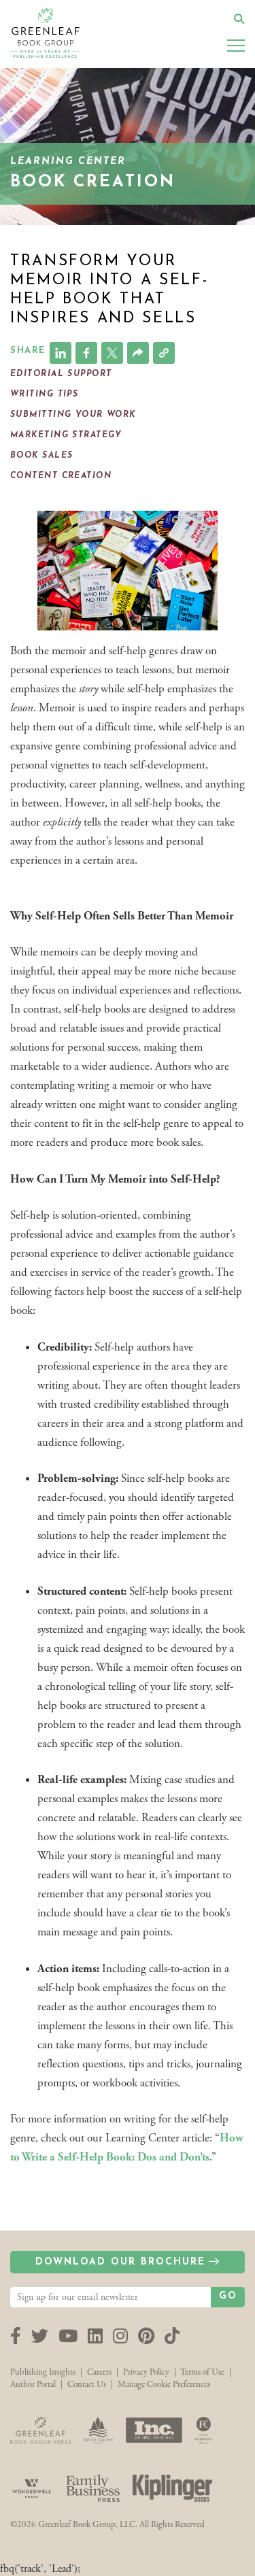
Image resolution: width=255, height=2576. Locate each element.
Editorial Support (61, 374)
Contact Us (87, 2385)
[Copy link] (164, 353)
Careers (99, 2372)
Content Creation (61, 476)
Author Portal (33, 2385)
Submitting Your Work (73, 415)
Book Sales (41, 456)
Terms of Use (202, 2372)
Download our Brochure (120, 2262)
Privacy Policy (146, 2372)
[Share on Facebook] (86, 353)
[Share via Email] (138, 353)
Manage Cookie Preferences (164, 2385)
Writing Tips (44, 394)
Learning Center (68, 162)
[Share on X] (112, 353)
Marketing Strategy (66, 435)
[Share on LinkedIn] (61, 353)
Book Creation (92, 182)
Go (228, 2296)
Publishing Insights (43, 2372)
